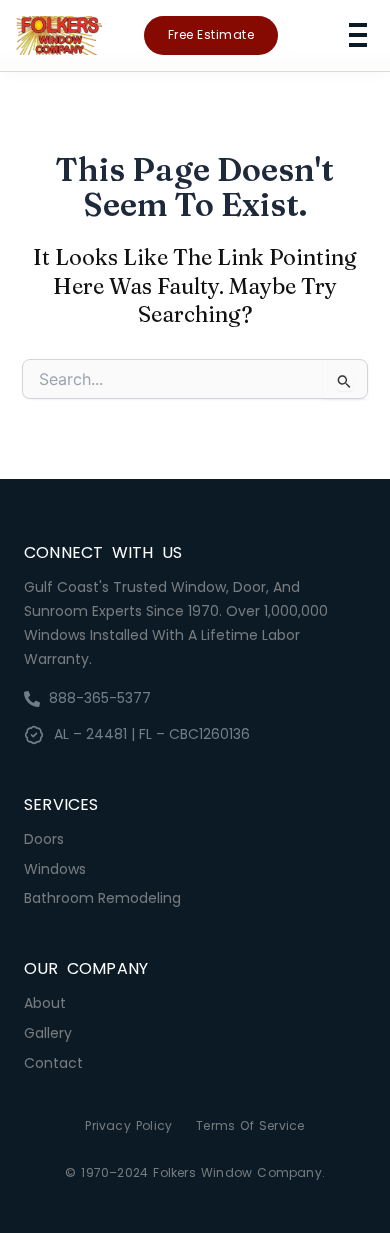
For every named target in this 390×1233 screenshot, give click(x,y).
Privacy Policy (128, 1125)
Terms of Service (250, 1125)
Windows (55, 869)
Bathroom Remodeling (102, 898)
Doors (44, 839)
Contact (53, 1063)
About (45, 1003)
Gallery (48, 1033)
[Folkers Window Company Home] (59, 35)
